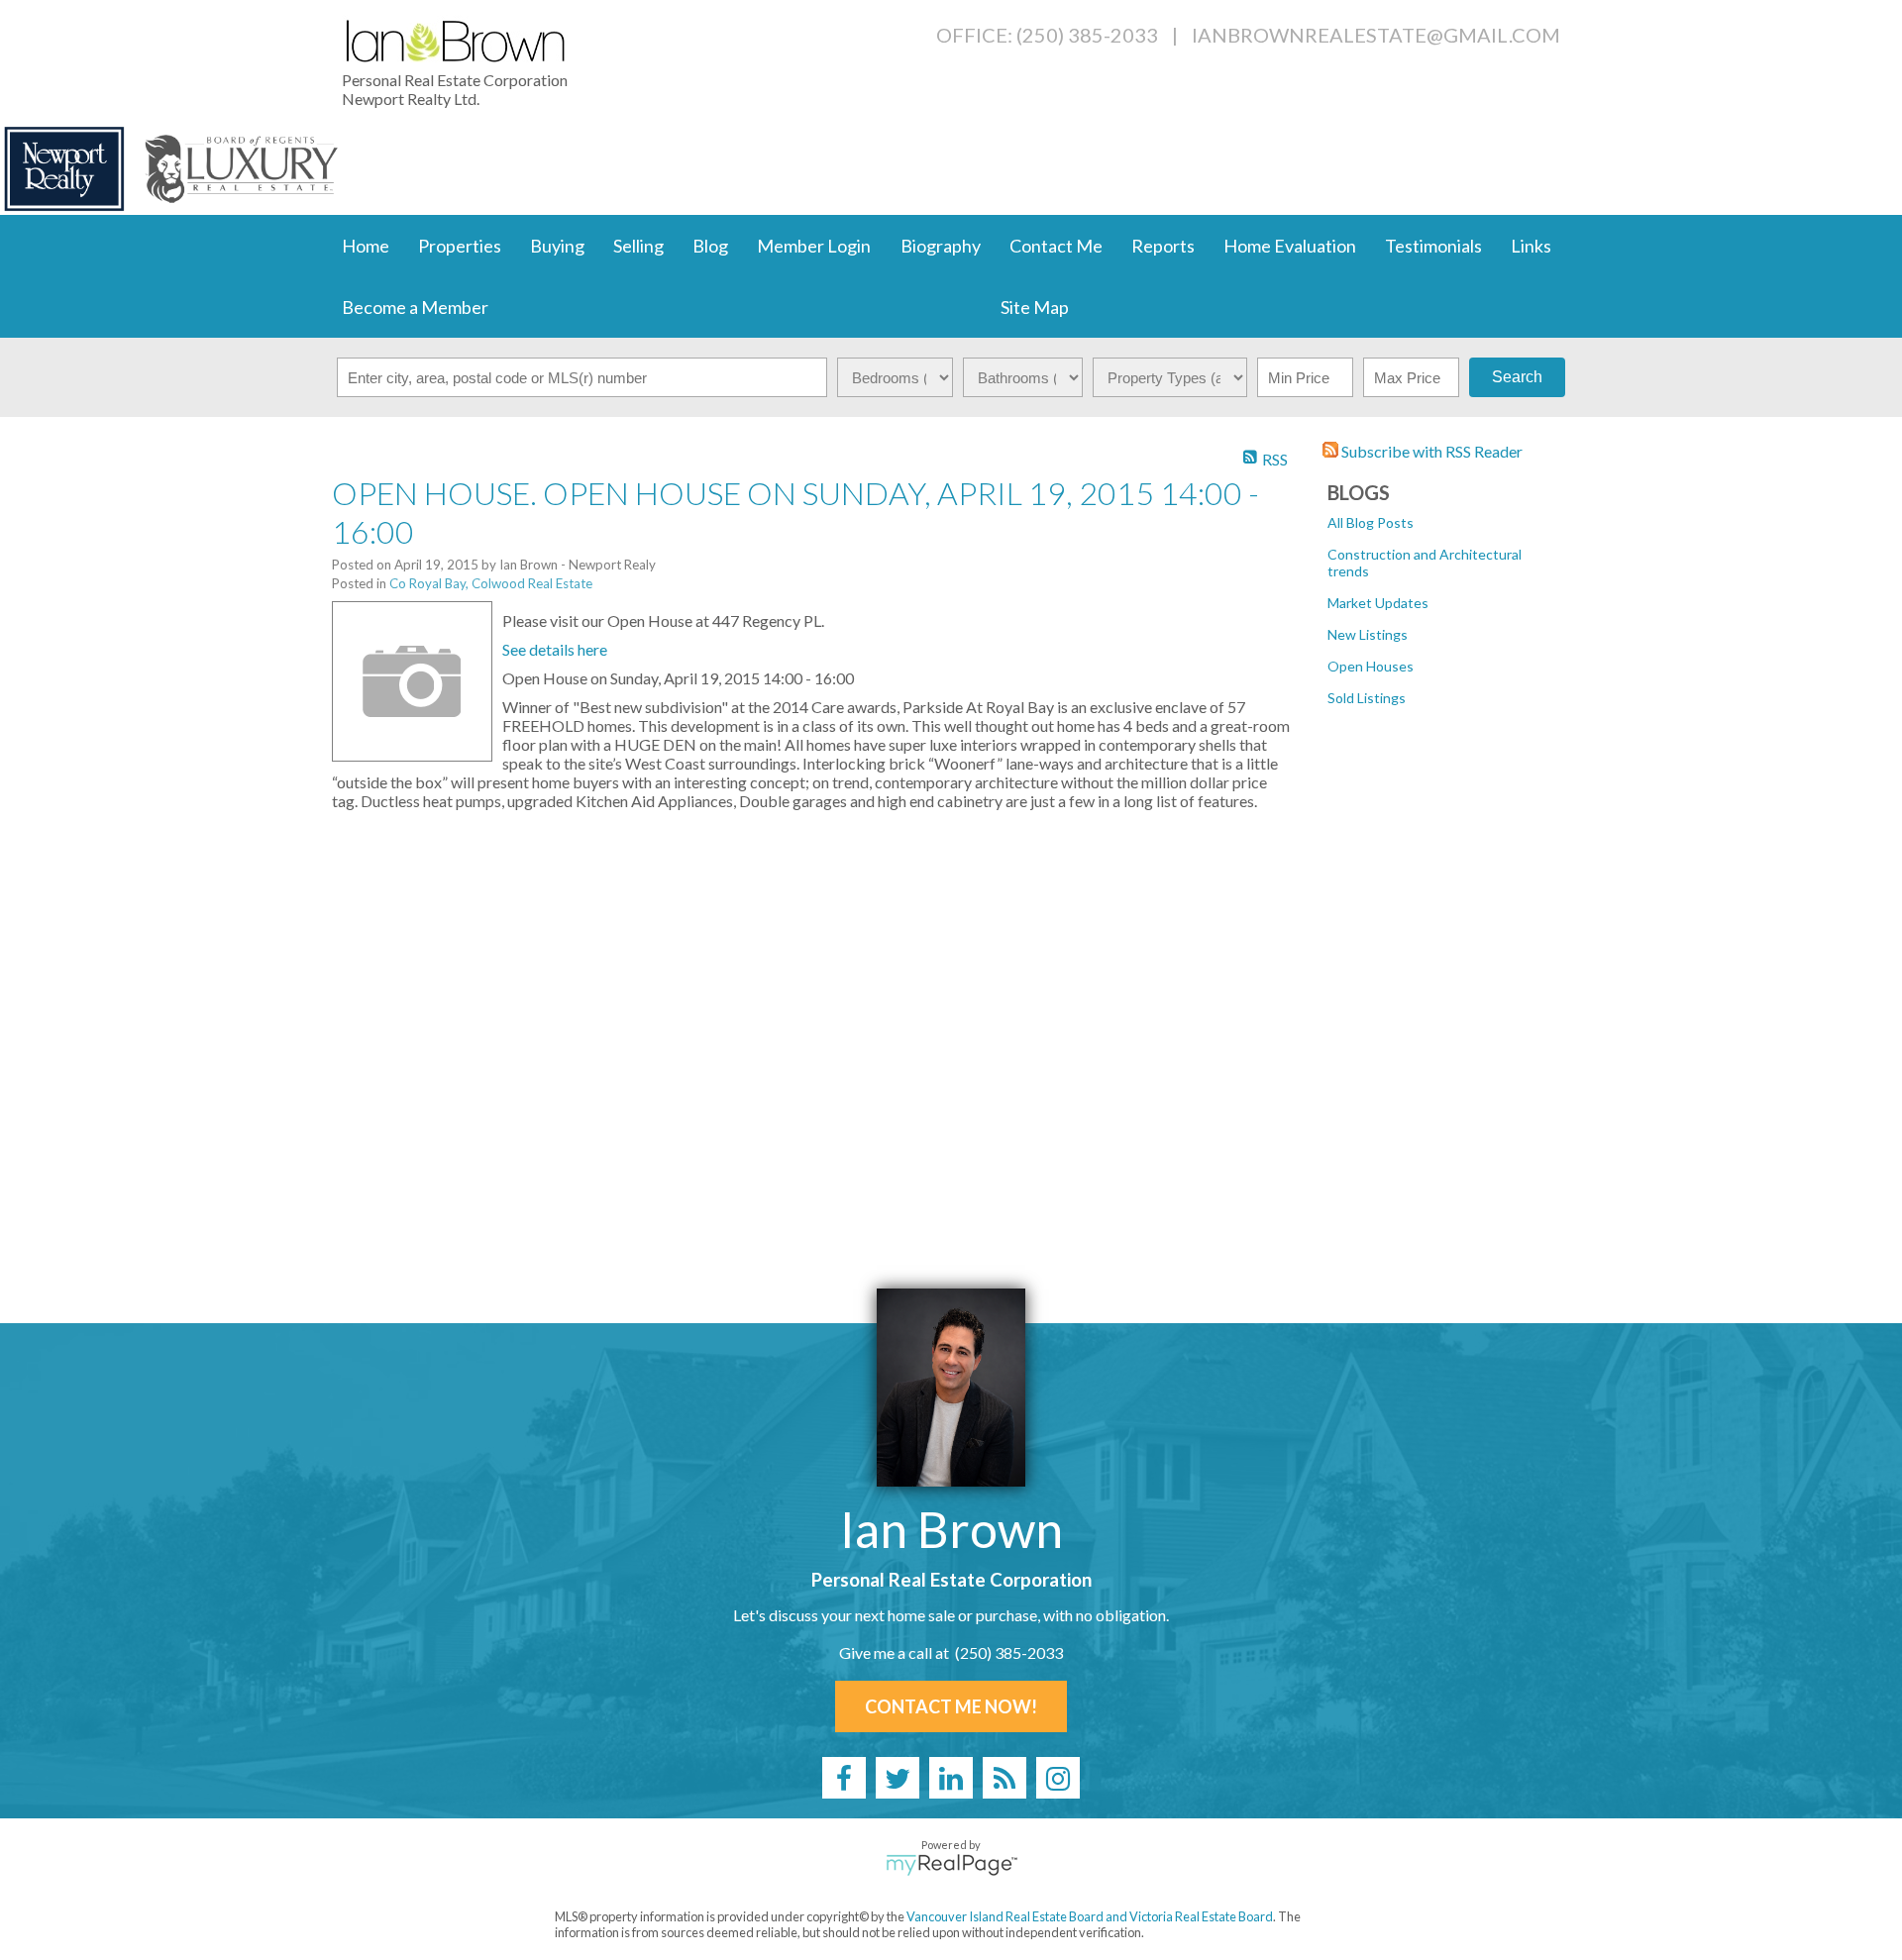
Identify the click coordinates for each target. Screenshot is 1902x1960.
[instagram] (1058, 1778)
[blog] (1004, 1778)
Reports (1163, 246)
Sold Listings (1367, 698)
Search (1517, 377)
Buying (557, 246)
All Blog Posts (1371, 522)
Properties (460, 246)
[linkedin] (951, 1778)
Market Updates (1378, 603)
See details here (555, 649)
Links (1531, 246)
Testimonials (1433, 246)
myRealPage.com (951, 1865)
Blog (710, 246)
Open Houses (1371, 666)
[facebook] (844, 1778)
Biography (941, 246)
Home (366, 246)
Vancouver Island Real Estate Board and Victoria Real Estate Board (1090, 1916)
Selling (638, 246)
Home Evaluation (1290, 246)
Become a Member (415, 307)
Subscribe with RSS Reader (1430, 451)
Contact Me (1056, 246)
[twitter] (898, 1778)
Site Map (1035, 307)
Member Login (814, 246)
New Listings (1368, 634)
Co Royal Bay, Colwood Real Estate (491, 583)
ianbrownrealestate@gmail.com (1376, 35)
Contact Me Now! (951, 1706)
